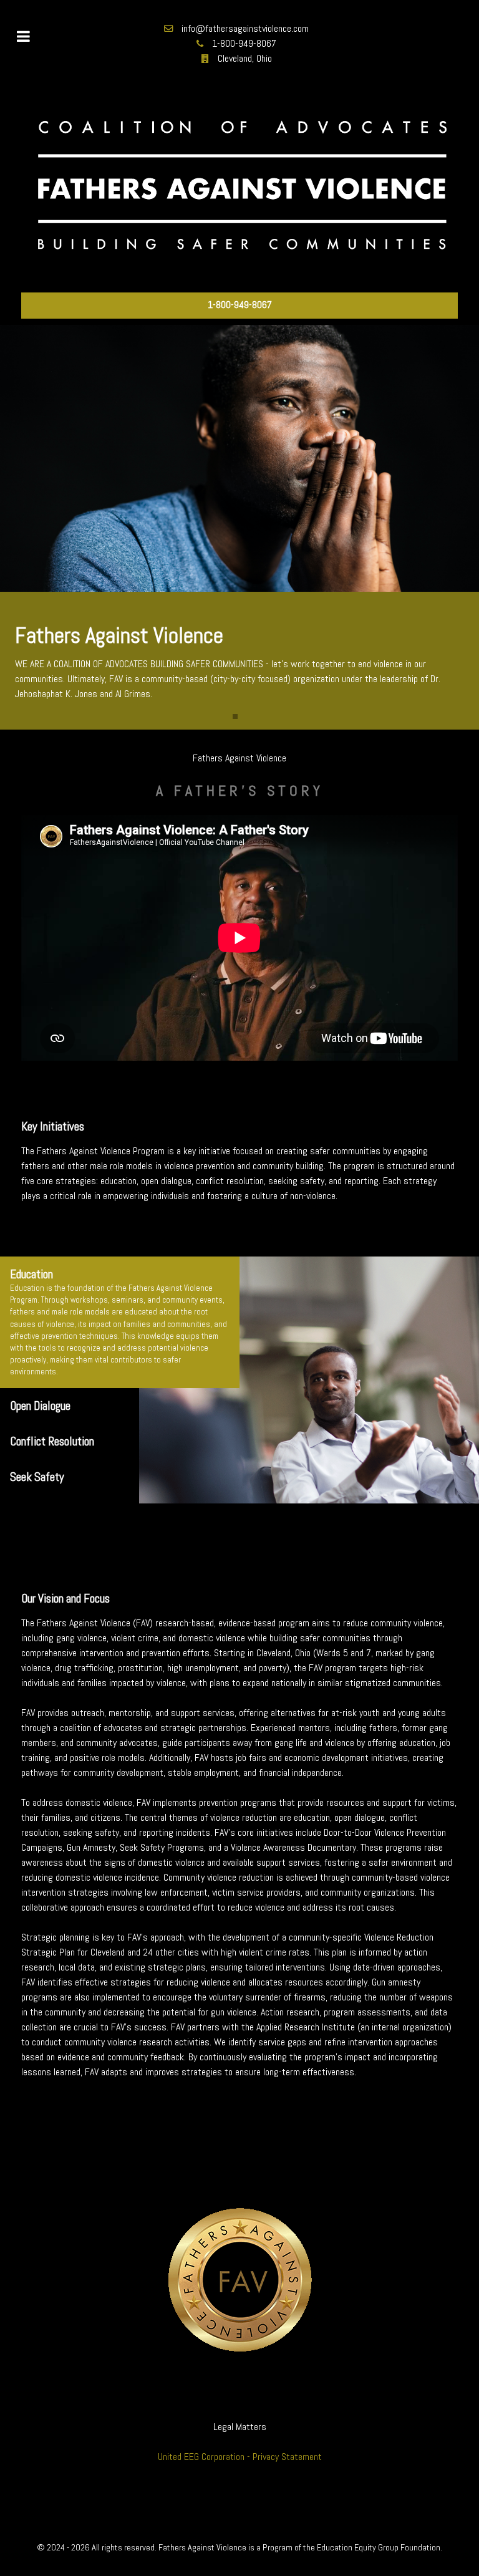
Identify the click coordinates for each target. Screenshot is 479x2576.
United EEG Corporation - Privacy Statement (240, 2457)
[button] (235, 716)
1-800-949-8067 (244, 43)
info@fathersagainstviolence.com (245, 28)
